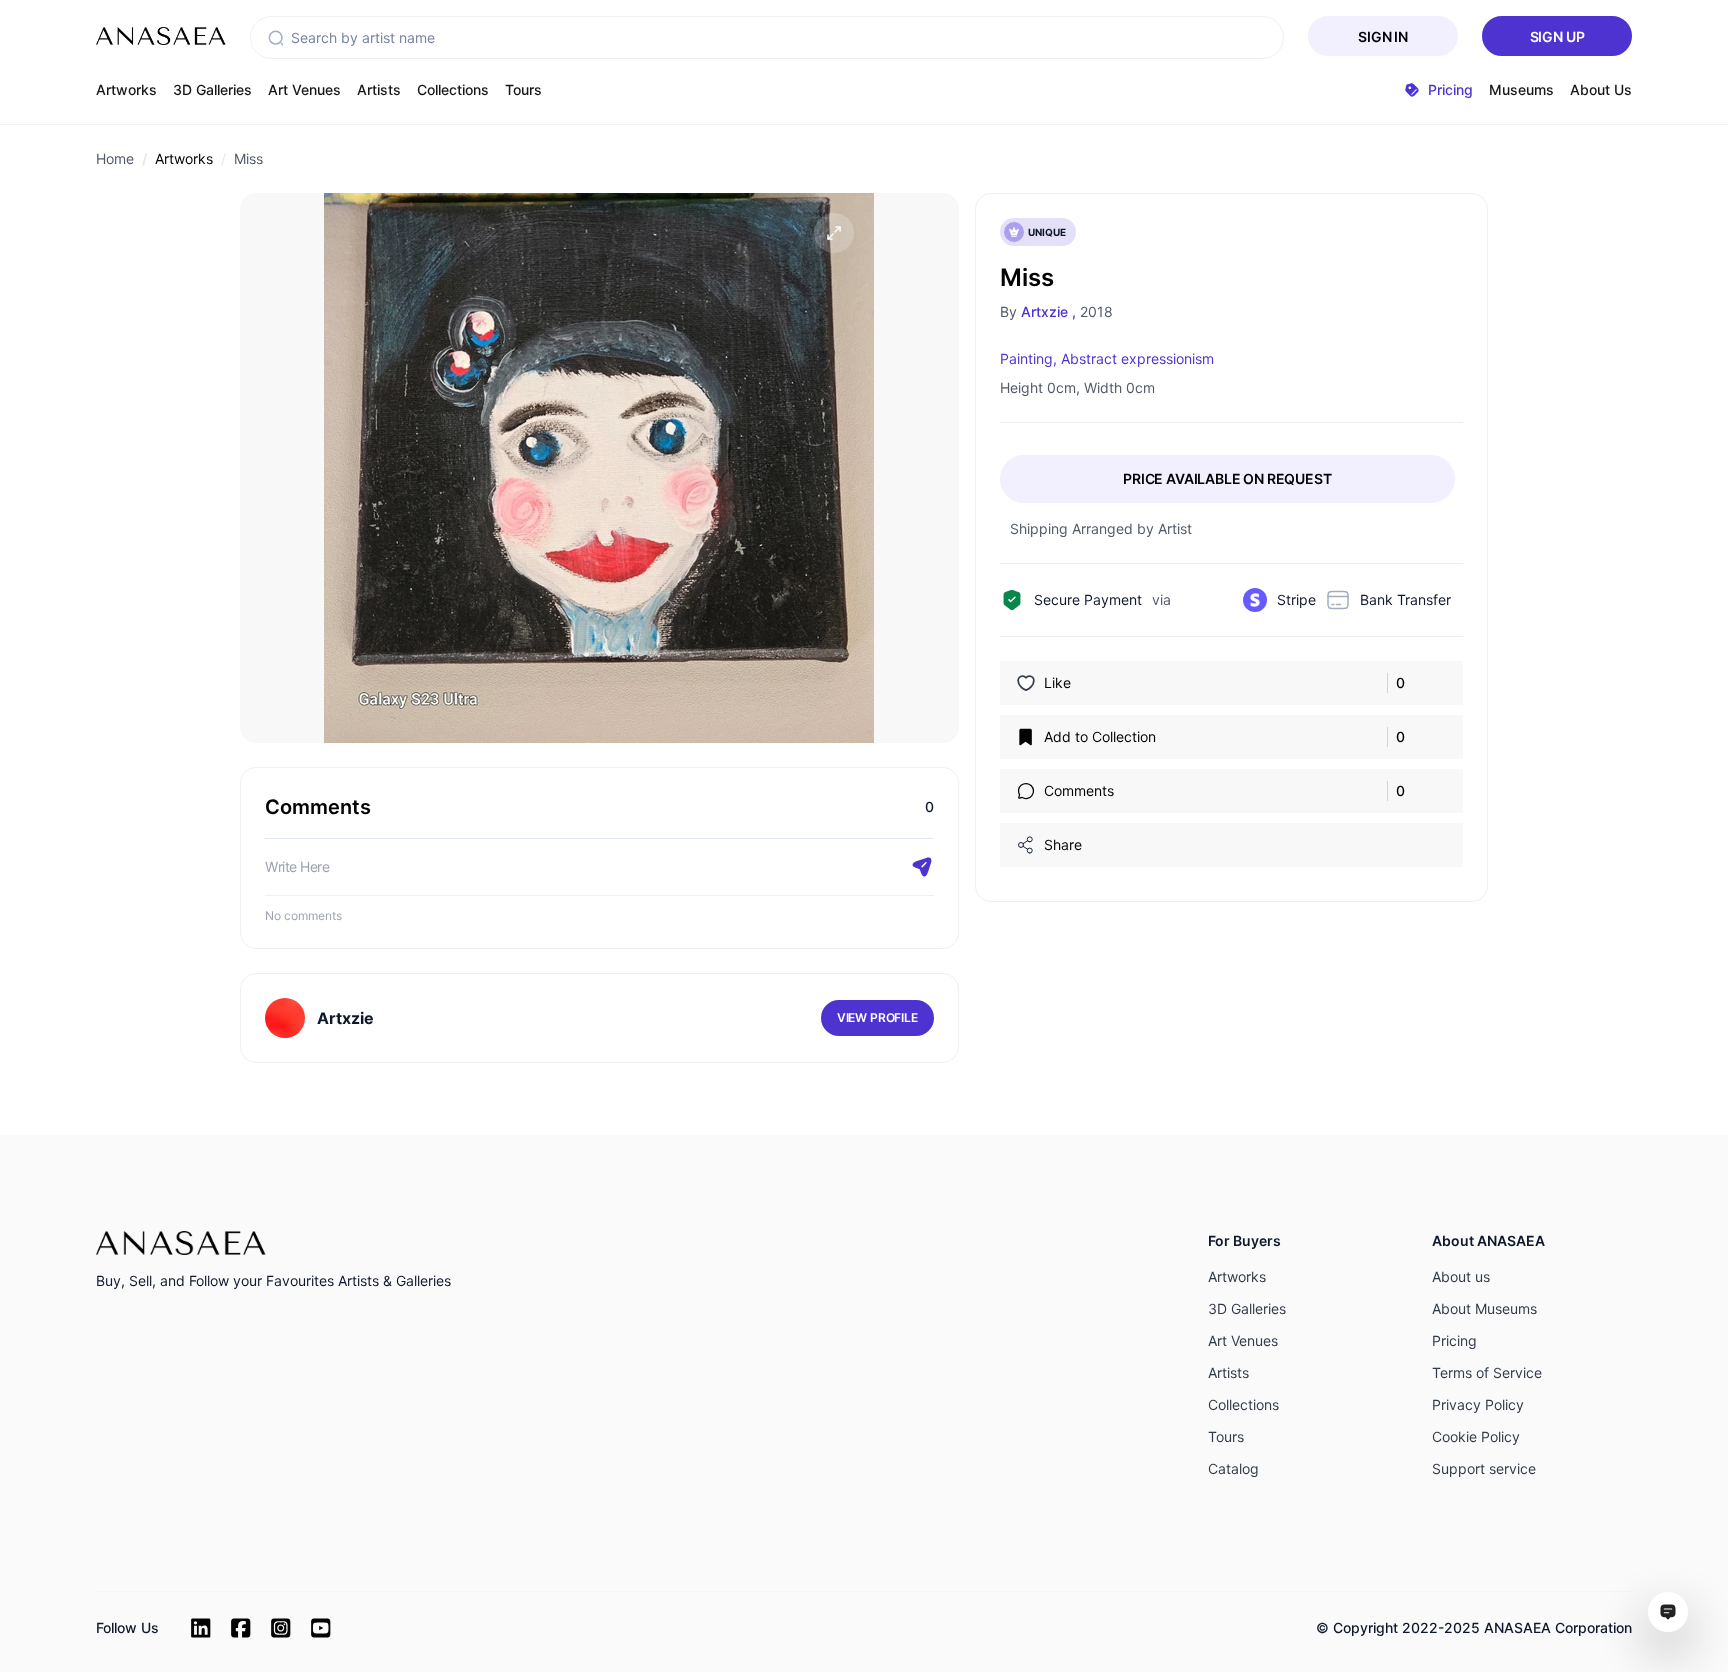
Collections (453, 89)
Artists (379, 89)
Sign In (1383, 36)
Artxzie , (1048, 311)
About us (1461, 1276)
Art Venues (304, 89)
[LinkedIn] (201, 1628)
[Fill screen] (834, 233)
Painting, (1028, 358)
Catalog (1233, 1468)
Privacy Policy (1478, 1404)
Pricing (1454, 1340)
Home (115, 158)
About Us (1601, 89)
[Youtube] (321, 1628)
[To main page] (161, 36)
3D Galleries (212, 89)
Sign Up (1557, 36)
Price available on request (1227, 478)
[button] (276, 38)
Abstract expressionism (1137, 358)
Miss (248, 158)
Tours (523, 89)
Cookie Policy (1476, 1436)
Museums (1521, 89)
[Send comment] (922, 867)
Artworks (126, 89)
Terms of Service (1487, 1372)
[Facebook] (241, 1628)
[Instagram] (281, 1628)
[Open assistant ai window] (1668, 1612)
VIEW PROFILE (877, 1017)
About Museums (1484, 1308)
